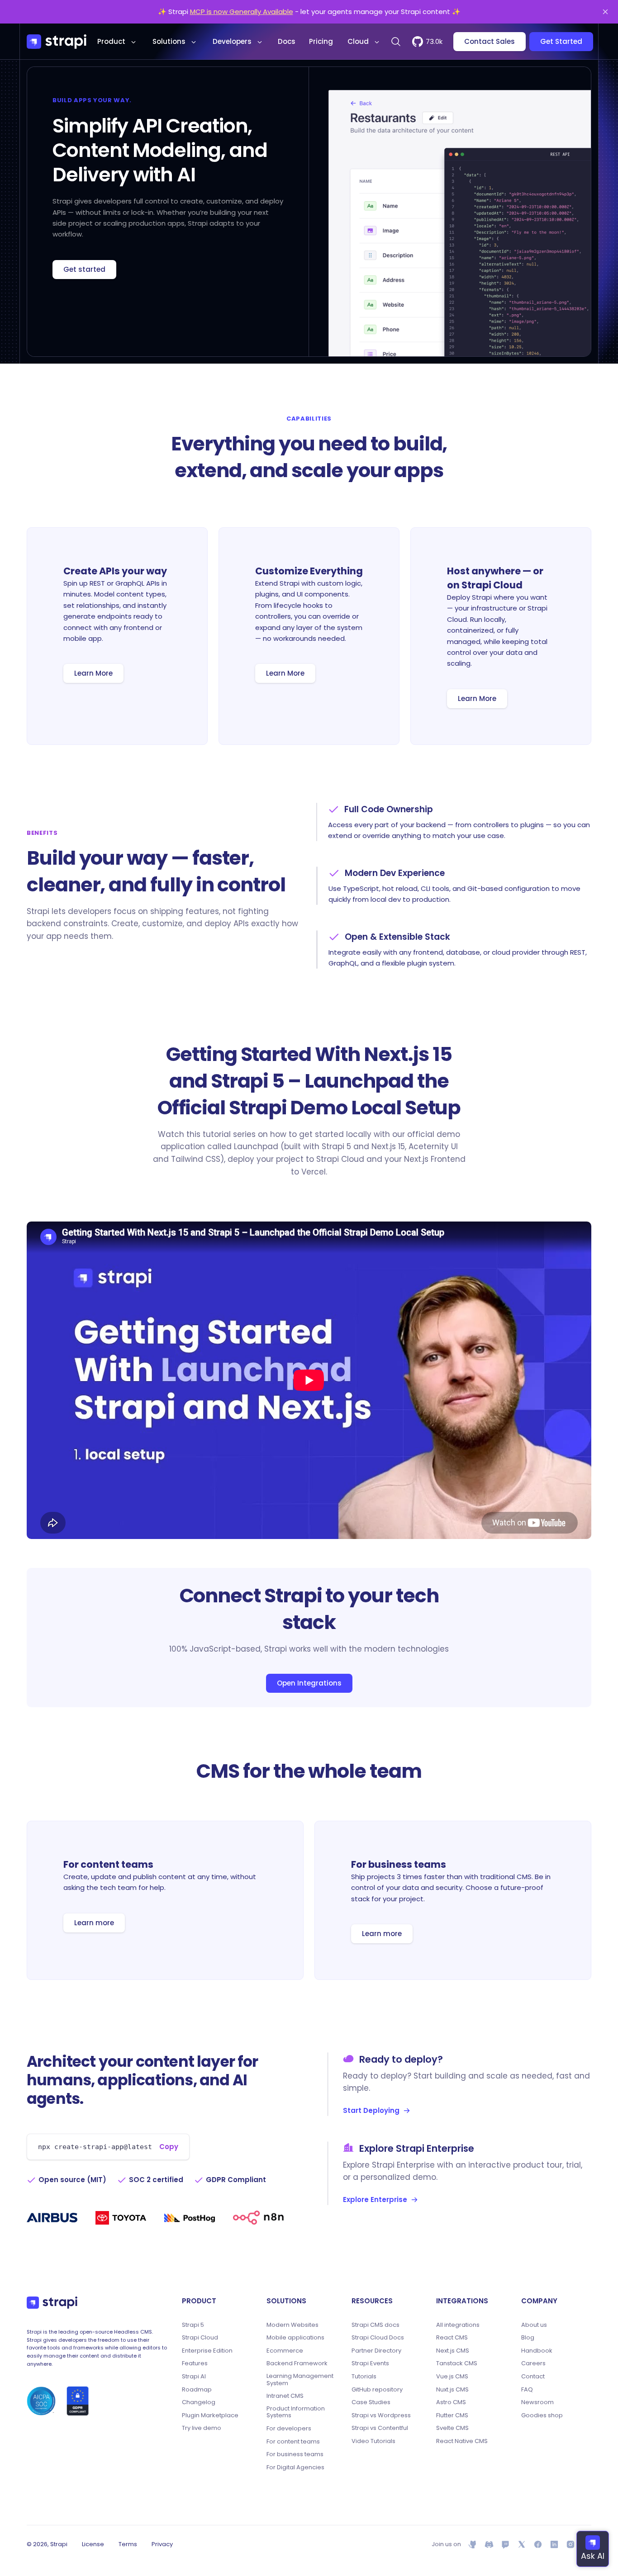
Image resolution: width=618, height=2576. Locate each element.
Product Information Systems (296, 2412)
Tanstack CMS (457, 2363)
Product (111, 41)
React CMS (452, 2338)
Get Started (561, 41)
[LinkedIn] (554, 2544)
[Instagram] (570, 2544)
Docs (287, 41)
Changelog (199, 2402)
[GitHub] (473, 2544)
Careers (533, 2363)
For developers (289, 2429)
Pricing (321, 41)
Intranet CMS (285, 2396)
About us (534, 2325)
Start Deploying (371, 2110)
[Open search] (396, 42)
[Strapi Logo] (52, 2303)
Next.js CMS (453, 2351)
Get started (84, 269)
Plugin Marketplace (210, 2415)
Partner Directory (376, 2351)
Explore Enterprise (375, 2200)
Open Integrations (309, 1683)
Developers (232, 41)
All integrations (458, 2325)
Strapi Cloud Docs (378, 2338)
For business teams (295, 2454)
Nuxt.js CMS (452, 2390)
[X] (522, 2544)
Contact (533, 2377)
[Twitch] (505, 2544)
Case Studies (371, 2402)
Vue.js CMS (452, 2377)
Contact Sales (490, 41)
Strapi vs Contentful (380, 2428)
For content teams (293, 2442)
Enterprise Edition (207, 2351)
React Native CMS (462, 2441)
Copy (169, 2147)
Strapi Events (370, 2363)
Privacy (162, 2544)
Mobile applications (295, 2338)
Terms (128, 2544)
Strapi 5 (193, 2325)
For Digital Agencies (295, 2467)
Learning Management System (300, 2379)
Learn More (93, 673)
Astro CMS (451, 2402)
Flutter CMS (452, 2415)
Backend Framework (297, 2363)
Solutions (169, 41)
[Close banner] (605, 12)
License (93, 2544)
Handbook (537, 2351)
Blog (528, 2338)
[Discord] (489, 2544)
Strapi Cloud (200, 2338)
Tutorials (364, 2377)
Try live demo (202, 2428)
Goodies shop (542, 2415)
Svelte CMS (452, 2428)
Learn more (94, 1923)
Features (195, 2363)
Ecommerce (285, 2351)
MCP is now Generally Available (242, 12)
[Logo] (57, 42)
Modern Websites (292, 2325)
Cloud (358, 41)
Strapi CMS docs (376, 2325)
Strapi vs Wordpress (381, 2415)
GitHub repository (377, 2390)
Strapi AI (194, 2377)
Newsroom (537, 2402)
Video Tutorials (373, 2441)
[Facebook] (538, 2544)
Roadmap (197, 2390)
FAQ (527, 2390)
